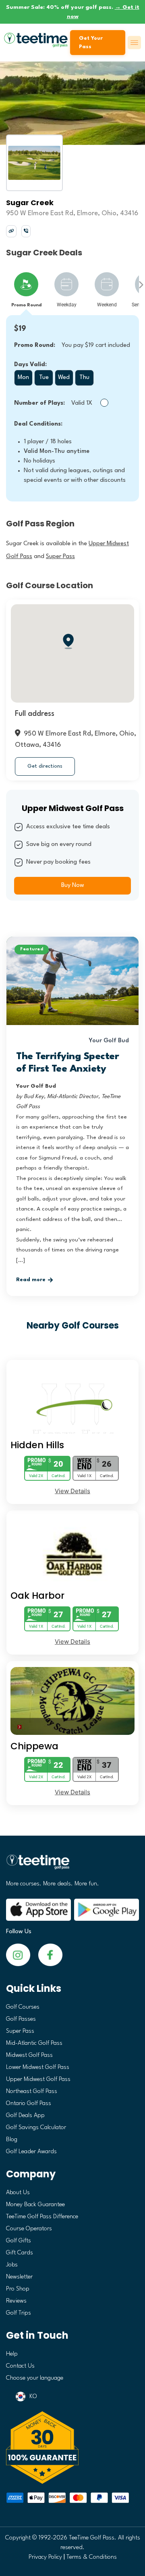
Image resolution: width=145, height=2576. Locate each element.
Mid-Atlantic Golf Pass (34, 2043)
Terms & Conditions (92, 2557)
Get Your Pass (91, 43)
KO (33, 2397)
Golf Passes (21, 2019)
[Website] (11, 231)
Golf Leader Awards (31, 2152)
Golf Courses (23, 2007)
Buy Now (73, 885)
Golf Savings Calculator (36, 2128)
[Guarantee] (72, 2448)
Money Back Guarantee (35, 2205)
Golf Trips (19, 2313)
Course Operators (29, 2229)
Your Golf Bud (109, 1041)
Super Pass (20, 2031)
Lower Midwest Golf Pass (38, 2068)
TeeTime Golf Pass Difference (42, 2217)
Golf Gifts (19, 2241)
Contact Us (20, 2366)
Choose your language (35, 2378)
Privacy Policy (45, 2557)
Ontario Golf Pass (29, 2104)
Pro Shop (18, 2289)
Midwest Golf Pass (29, 2055)
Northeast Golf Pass (32, 2092)
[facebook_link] (18, 1955)
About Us (18, 2193)
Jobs (12, 2265)
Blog (12, 2140)
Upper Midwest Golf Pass (38, 2080)
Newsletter (19, 2277)
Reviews (16, 2301)
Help (12, 2354)
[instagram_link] (50, 1955)
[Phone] (26, 231)
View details (72, 1491)
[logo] (72, 1865)
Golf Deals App (25, 2116)
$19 (20, 329)
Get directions (45, 766)
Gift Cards (20, 2253)
